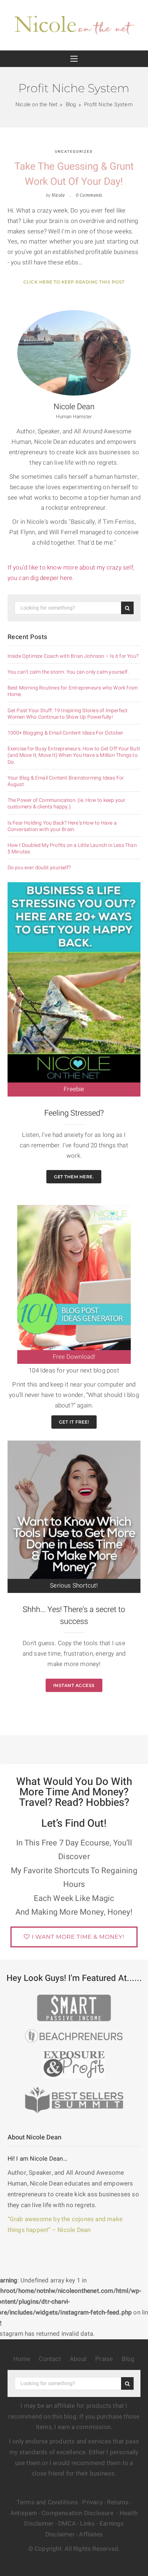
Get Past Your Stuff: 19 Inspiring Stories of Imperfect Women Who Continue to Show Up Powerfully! (68, 714)
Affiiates (91, 2534)
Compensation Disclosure (78, 2513)
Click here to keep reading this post (74, 282)
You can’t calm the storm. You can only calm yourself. (68, 672)
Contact (50, 2359)
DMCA (67, 2524)
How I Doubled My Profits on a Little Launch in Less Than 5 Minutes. (72, 849)
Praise (104, 2359)
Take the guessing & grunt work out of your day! (74, 174)
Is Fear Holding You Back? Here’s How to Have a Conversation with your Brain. (62, 826)
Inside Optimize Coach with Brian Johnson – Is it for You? (73, 656)
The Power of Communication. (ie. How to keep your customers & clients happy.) (67, 804)
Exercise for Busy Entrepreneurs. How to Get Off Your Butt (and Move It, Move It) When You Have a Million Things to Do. (74, 756)
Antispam (24, 2513)
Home (22, 2359)
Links (87, 2524)
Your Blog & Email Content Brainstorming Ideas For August (66, 781)
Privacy (92, 2502)
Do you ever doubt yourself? (39, 868)
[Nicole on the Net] (74, 23)
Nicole (58, 195)
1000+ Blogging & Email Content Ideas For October (66, 733)
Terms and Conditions (47, 2502)
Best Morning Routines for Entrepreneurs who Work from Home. (73, 691)
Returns (118, 2502)
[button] (74, 59)
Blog (128, 2359)
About (78, 2359)
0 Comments (89, 195)
